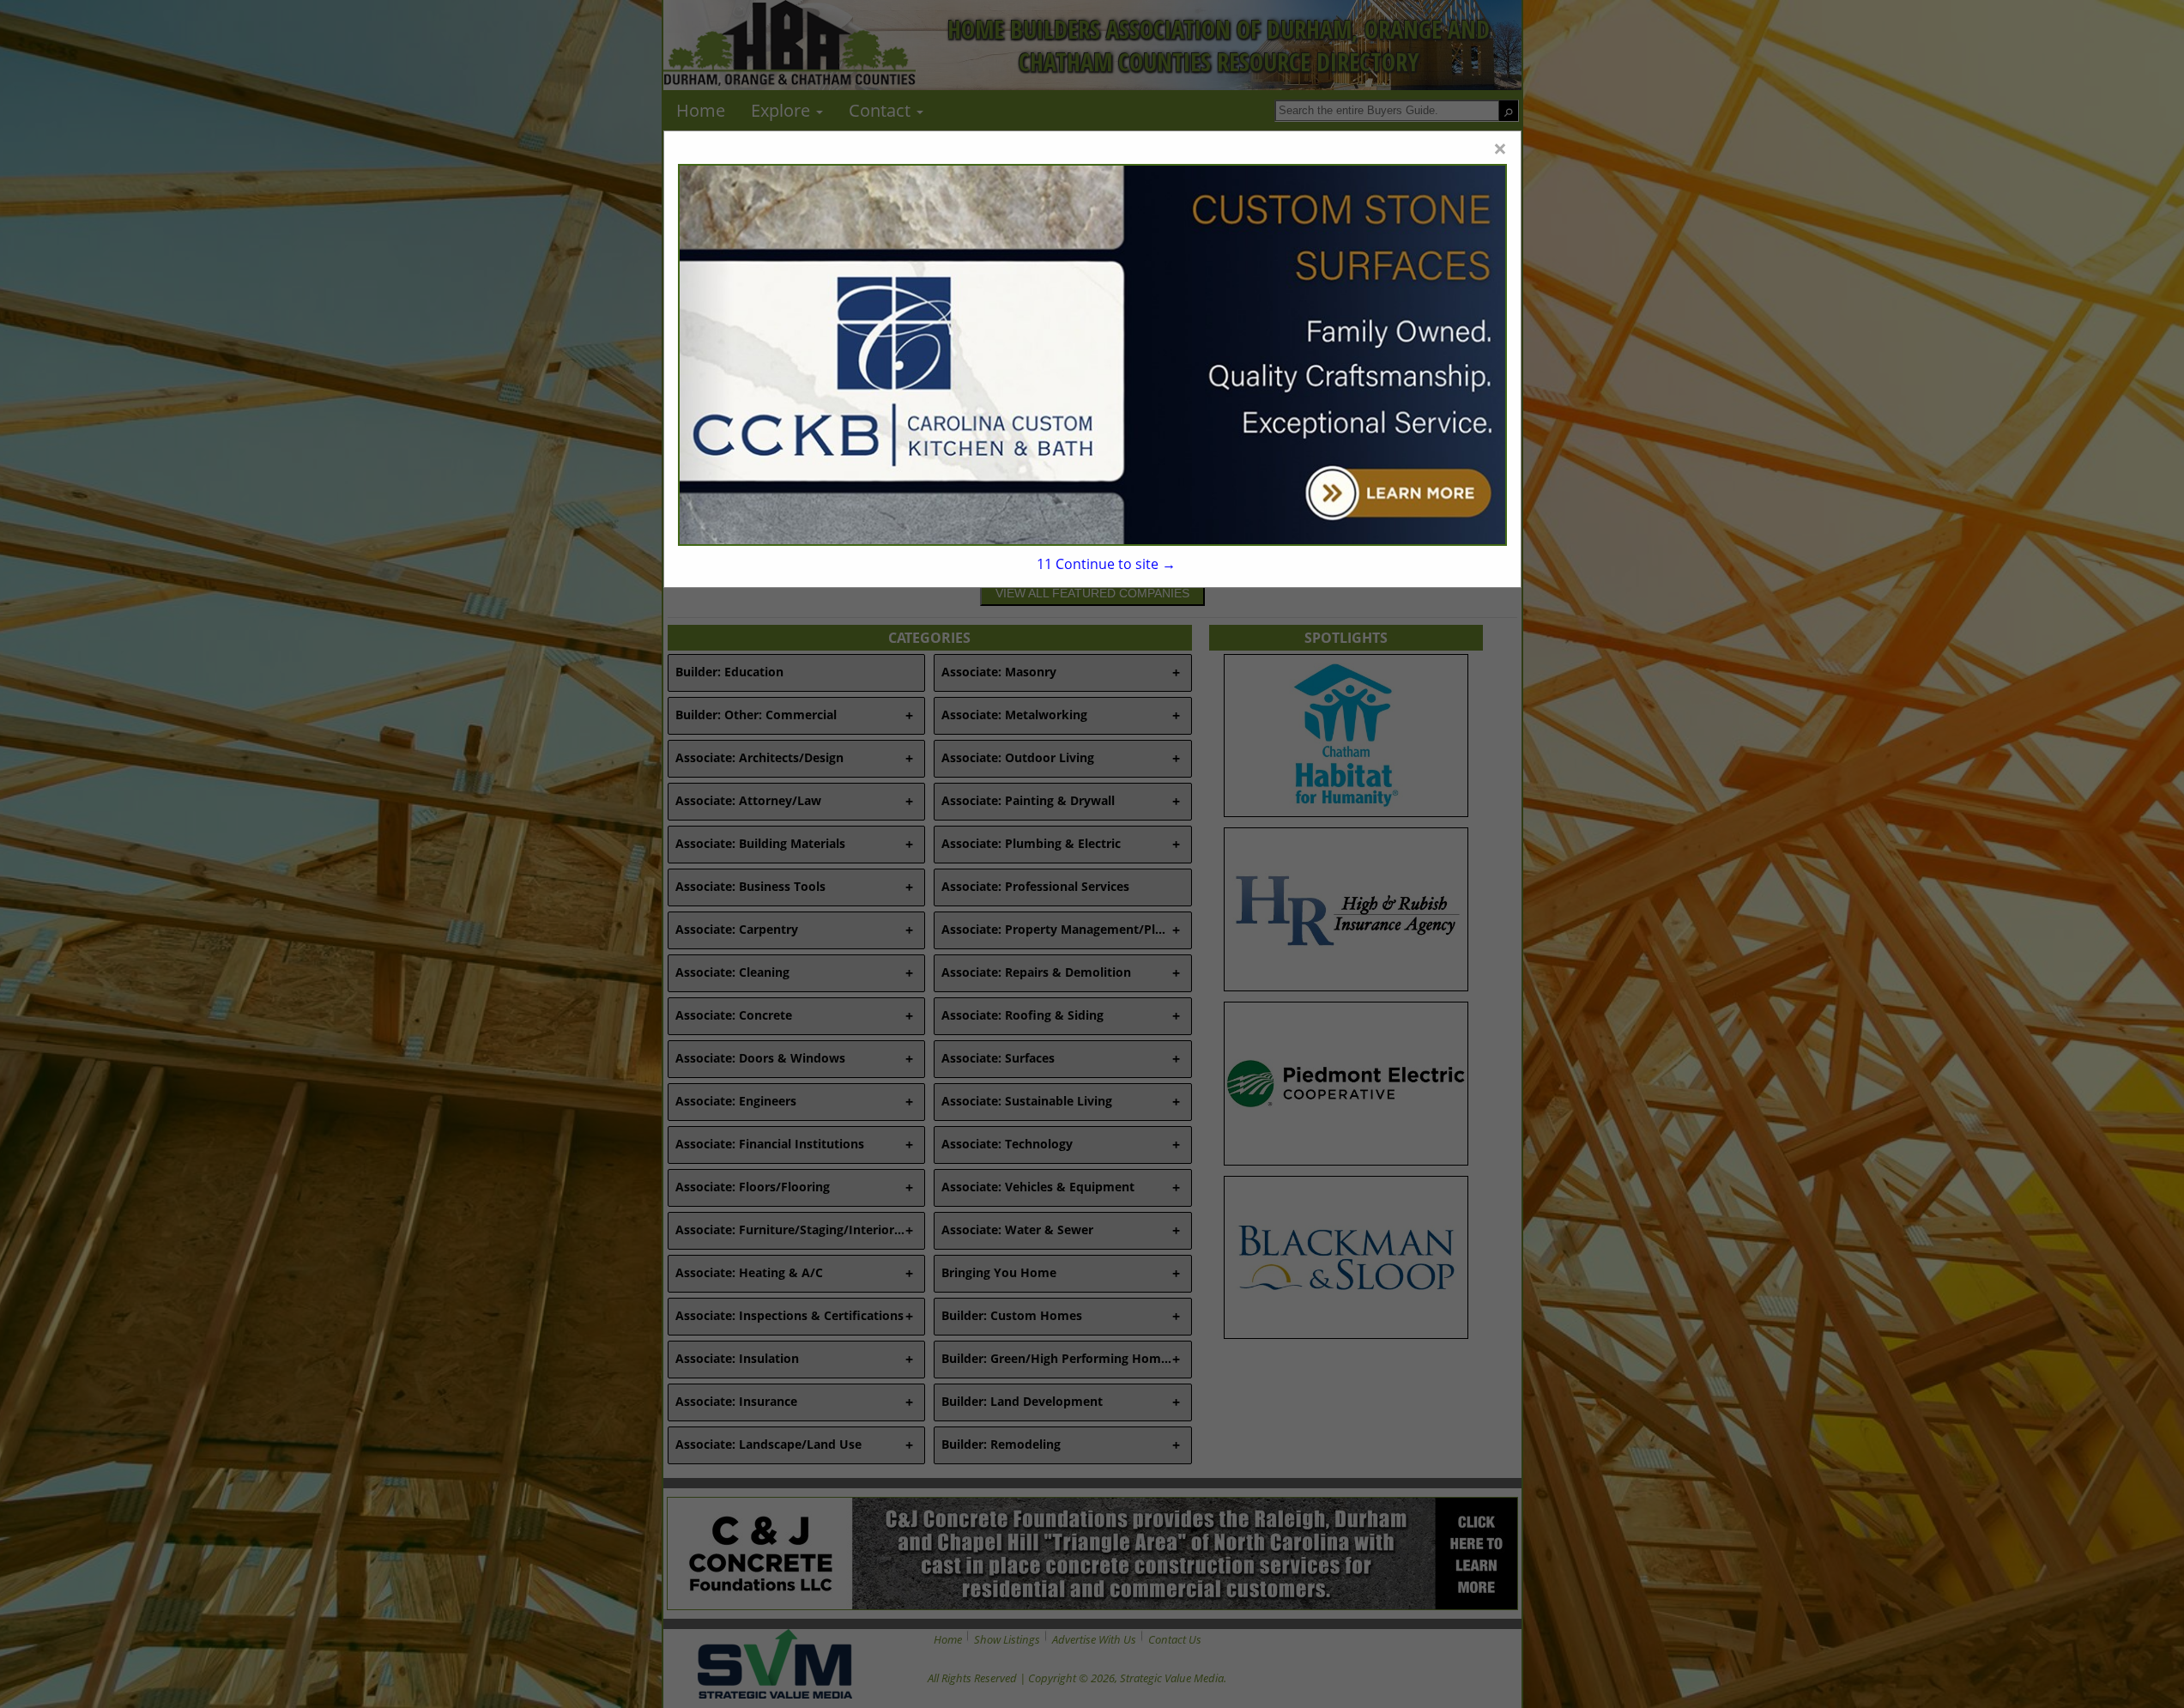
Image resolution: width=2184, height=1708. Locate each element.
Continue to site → (1106, 564)
